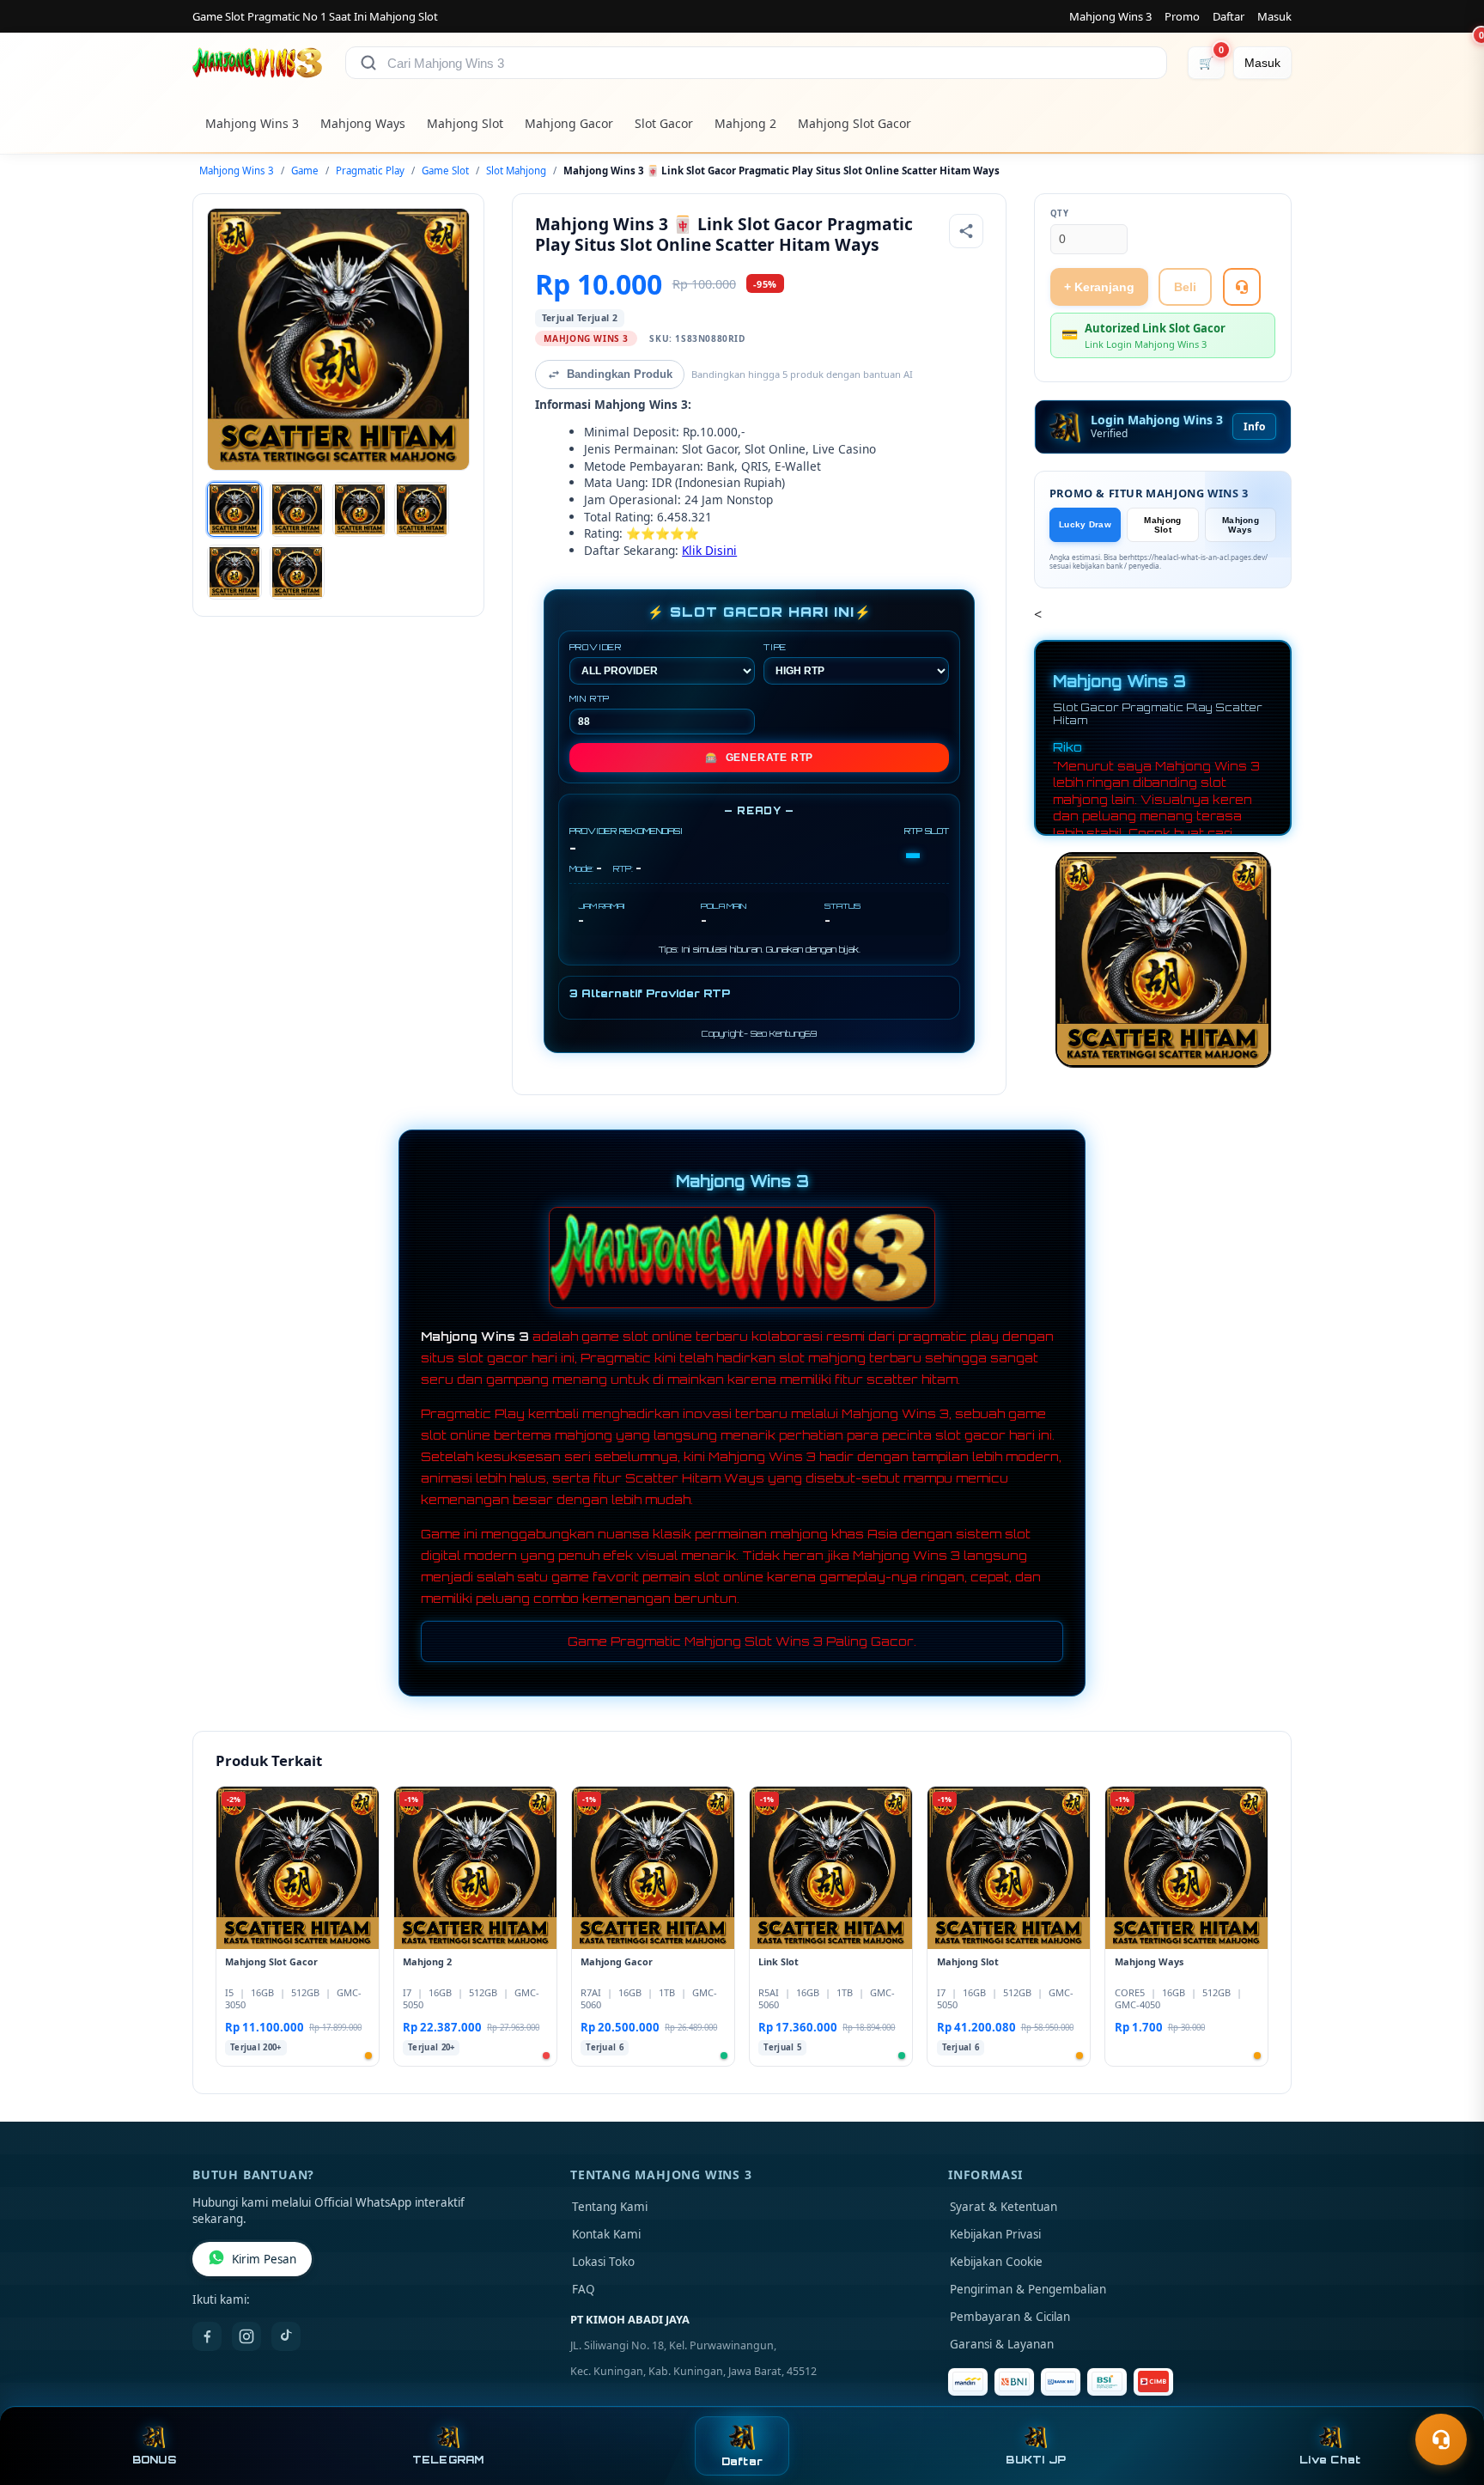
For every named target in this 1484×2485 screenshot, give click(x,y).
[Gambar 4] (422, 509)
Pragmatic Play (370, 171)
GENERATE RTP (759, 758)
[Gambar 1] (234, 509)
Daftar (1229, 16)
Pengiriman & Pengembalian (1028, 2289)
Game (305, 171)
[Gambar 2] (297, 509)
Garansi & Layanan (1002, 2344)
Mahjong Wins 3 (1110, 16)
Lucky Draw (1085, 524)
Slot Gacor (664, 123)
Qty (1060, 213)
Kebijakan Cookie (996, 2262)
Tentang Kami (610, 2207)
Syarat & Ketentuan (1004, 2207)
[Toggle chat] (1441, 2439)
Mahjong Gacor (569, 123)
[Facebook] (207, 2336)
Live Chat (1330, 2460)
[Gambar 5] (234, 572)
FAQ (584, 2289)
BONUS (154, 2460)
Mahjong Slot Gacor (855, 123)
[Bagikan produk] (966, 231)
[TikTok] (286, 2336)
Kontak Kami (606, 2234)
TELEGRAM (448, 2460)
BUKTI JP (1036, 2460)
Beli (1185, 287)
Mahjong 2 (745, 123)
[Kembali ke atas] (1446, 2397)
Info (1254, 426)
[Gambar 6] (297, 572)
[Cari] (368, 63)
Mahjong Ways (363, 123)
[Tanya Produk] (1242, 287)
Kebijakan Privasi (995, 2234)
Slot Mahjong (516, 171)
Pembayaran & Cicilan (1010, 2317)
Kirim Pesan (264, 2259)
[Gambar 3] (360, 509)
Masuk (1274, 16)
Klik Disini (709, 550)
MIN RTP (590, 698)
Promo (1182, 16)
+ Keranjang (1099, 287)
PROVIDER (596, 647)
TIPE (775, 647)
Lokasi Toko (603, 2262)
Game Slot (445, 171)
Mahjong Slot (465, 123)
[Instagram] (246, 2336)
